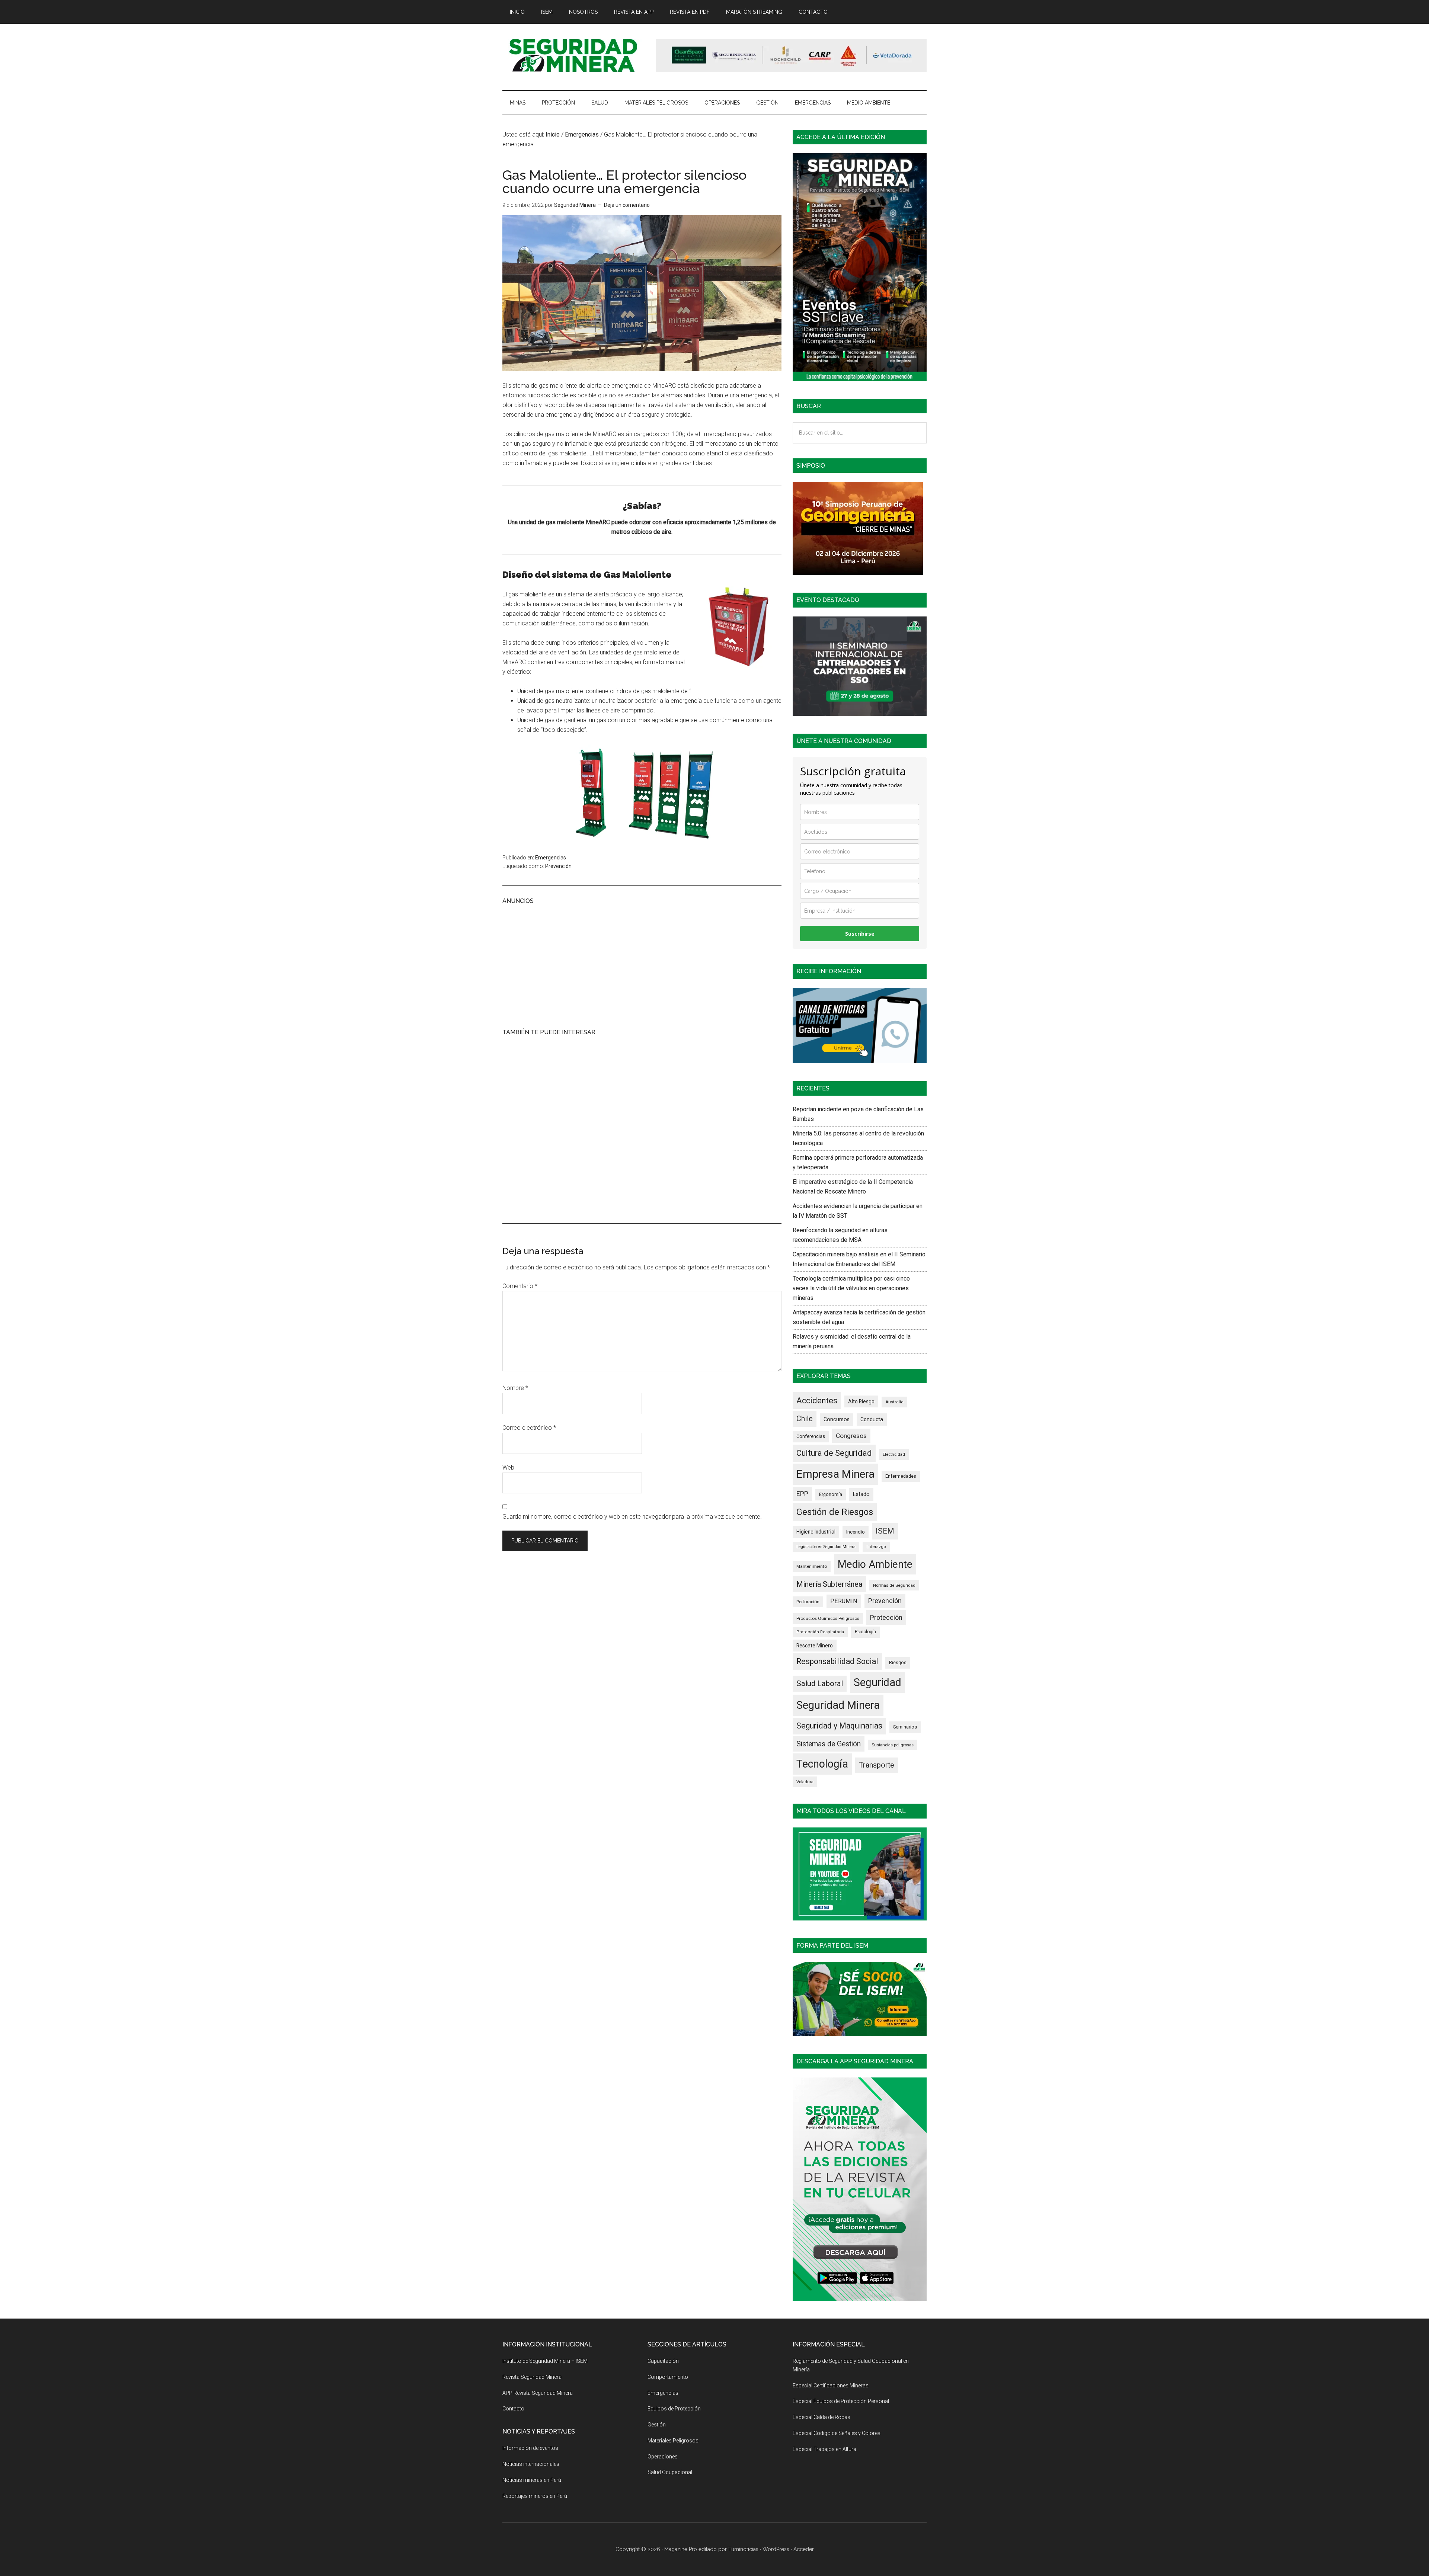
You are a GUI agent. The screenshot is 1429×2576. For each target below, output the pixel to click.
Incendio (856, 1532)
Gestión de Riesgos (835, 1512)
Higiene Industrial (816, 1532)
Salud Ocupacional (670, 2472)
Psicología (865, 1632)
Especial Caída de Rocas (821, 2417)
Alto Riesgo (861, 1401)
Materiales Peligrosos (673, 2441)
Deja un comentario (627, 205)
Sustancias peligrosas (893, 1745)
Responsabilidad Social (837, 1661)
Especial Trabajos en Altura (824, 2449)
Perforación (808, 1602)
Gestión (657, 2425)
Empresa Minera (835, 1474)
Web (508, 1468)
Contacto (513, 2409)
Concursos (837, 1419)
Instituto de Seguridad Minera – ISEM (545, 2361)
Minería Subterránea (829, 1584)
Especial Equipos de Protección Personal (841, 2401)
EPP (802, 1494)
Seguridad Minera (838, 1705)
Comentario (520, 1286)
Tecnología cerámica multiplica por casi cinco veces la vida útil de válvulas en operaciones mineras (851, 1288)
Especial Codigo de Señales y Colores (837, 2433)
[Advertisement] (642, 965)
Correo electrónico (529, 1428)
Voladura (805, 1782)
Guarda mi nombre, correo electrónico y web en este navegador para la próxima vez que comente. (632, 1517)
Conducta (872, 1419)
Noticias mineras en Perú (532, 2480)
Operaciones (663, 2457)
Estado (861, 1494)
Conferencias (811, 1436)
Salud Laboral (820, 1683)
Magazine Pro (681, 2549)
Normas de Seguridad (894, 1585)
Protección (886, 1617)
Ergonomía (831, 1494)
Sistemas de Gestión (829, 1744)
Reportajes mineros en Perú (535, 2496)
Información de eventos (530, 2448)
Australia (894, 1402)
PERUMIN (844, 1601)
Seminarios (905, 1727)
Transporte (877, 1765)
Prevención (558, 866)
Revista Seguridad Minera (573, 55)
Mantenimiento (812, 1566)
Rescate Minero (815, 1646)
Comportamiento (668, 2377)
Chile (805, 1419)
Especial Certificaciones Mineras (831, 2386)
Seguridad (877, 1682)
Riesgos (898, 1662)
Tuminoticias (743, 2549)
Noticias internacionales (531, 2464)
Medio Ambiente (875, 1564)
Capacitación (663, 2361)
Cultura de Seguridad (834, 1453)
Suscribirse (860, 934)
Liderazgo (876, 1547)
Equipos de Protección (674, 2409)
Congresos (851, 1436)
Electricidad (894, 1454)
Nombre (515, 1388)
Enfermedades (901, 1476)
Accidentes (817, 1401)
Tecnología (822, 1764)
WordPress (776, 2549)
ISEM (885, 1531)
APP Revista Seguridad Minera (538, 2393)
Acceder (804, 2549)
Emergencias (551, 858)
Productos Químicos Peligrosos (828, 1618)
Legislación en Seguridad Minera (826, 1547)
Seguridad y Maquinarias (839, 1726)
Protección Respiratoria (820, 1632)
